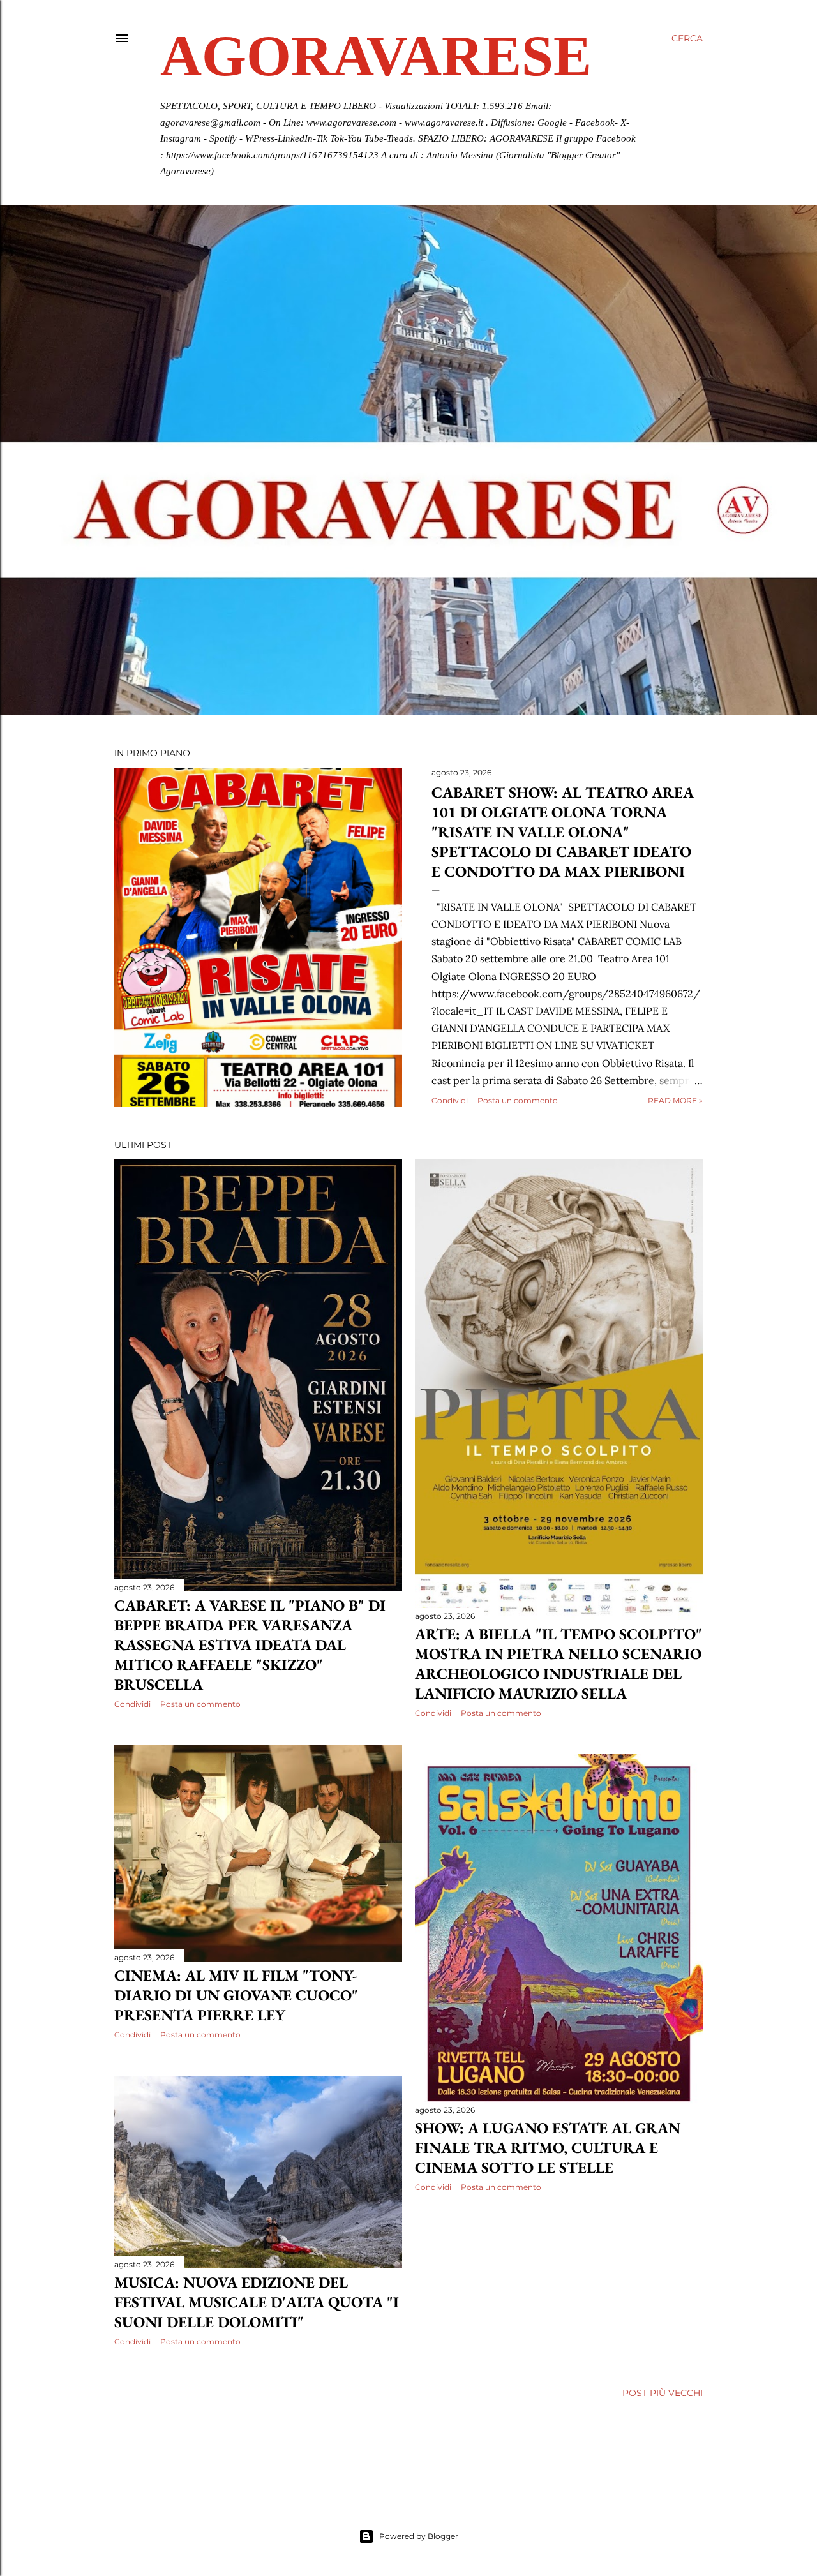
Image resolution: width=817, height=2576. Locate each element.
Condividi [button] (450, 1100)
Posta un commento (518, 1100)
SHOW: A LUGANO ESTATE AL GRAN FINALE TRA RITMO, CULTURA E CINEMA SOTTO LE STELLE (548, 2148)
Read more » (675, 1100)
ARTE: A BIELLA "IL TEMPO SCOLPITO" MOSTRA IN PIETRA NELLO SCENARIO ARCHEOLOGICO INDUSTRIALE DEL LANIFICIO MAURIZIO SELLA (558, 1664)
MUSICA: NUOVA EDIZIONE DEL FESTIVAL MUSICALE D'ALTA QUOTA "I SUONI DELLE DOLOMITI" (257, 2302)
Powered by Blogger (419, 2536)
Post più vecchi (663, 2393)
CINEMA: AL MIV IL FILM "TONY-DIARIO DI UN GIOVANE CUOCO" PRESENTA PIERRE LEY (236, 1995)
